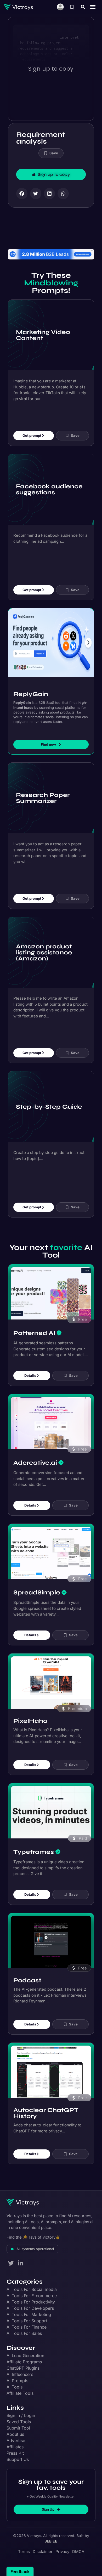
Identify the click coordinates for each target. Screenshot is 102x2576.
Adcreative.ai (35, 1457)
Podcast (27, 1975)
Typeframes (34, 1846)
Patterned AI (34, 1327)
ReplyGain (31, 688)
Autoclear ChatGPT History (46, 2107)
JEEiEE (51, 2535)
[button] (83, 7)
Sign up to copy (51, 69)
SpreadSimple (37, 1586)
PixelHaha (30, 1715)
